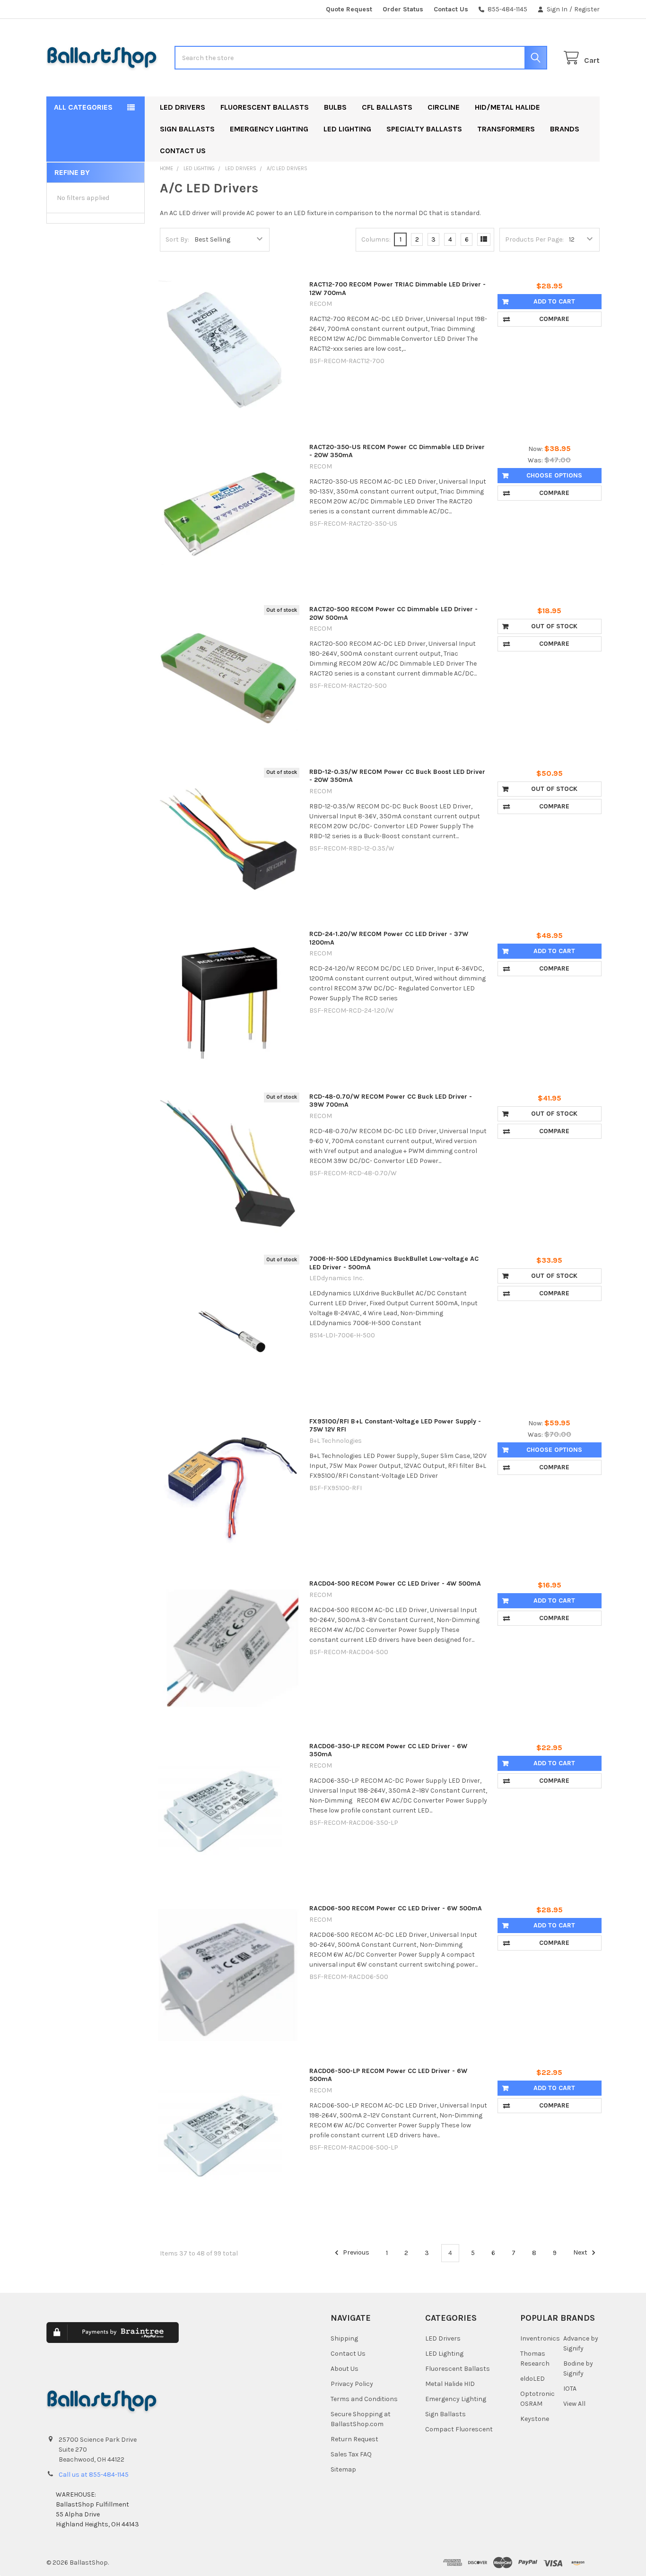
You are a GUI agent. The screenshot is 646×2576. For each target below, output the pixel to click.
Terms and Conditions (364, 2399)
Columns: (376, 239)
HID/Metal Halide (507, 107)
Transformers (506, 129)
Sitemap (343, 2469)
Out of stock (554, 626)
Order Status (403, 9)
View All (574, 2404)
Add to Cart (554, 301)
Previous (355, 2253)
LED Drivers (183, 107)
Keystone (535, 2419)
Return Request (354, 2439)
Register (587, 9)
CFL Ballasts (387, 107)
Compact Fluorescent (459, 2429)
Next (581, 2253)
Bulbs (335, 107)
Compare (554, 319)
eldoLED (533, 2379)
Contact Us (451, 9)
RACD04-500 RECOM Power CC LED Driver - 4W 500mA (395, 1583)
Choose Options (554, 475)
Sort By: (177, 239)
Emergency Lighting (269, 129)
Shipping (344, 2338)
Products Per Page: (534, 239)
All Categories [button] (83, 107)
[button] (244, 2339)
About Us (345, 2369)
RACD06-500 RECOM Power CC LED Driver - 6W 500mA (396, 1908)
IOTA (570, 2389)
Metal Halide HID (450, 2384)
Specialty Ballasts (424, 129)
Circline (444, 107)
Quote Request (349, 9)
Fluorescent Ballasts (265, 107)
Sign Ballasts (187, 129)
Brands (565, 129)
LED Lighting (347, 129)
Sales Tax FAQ (351, 2454)
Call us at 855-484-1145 (94, 2475)
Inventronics (540, 2338)
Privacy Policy (352, 2384)
